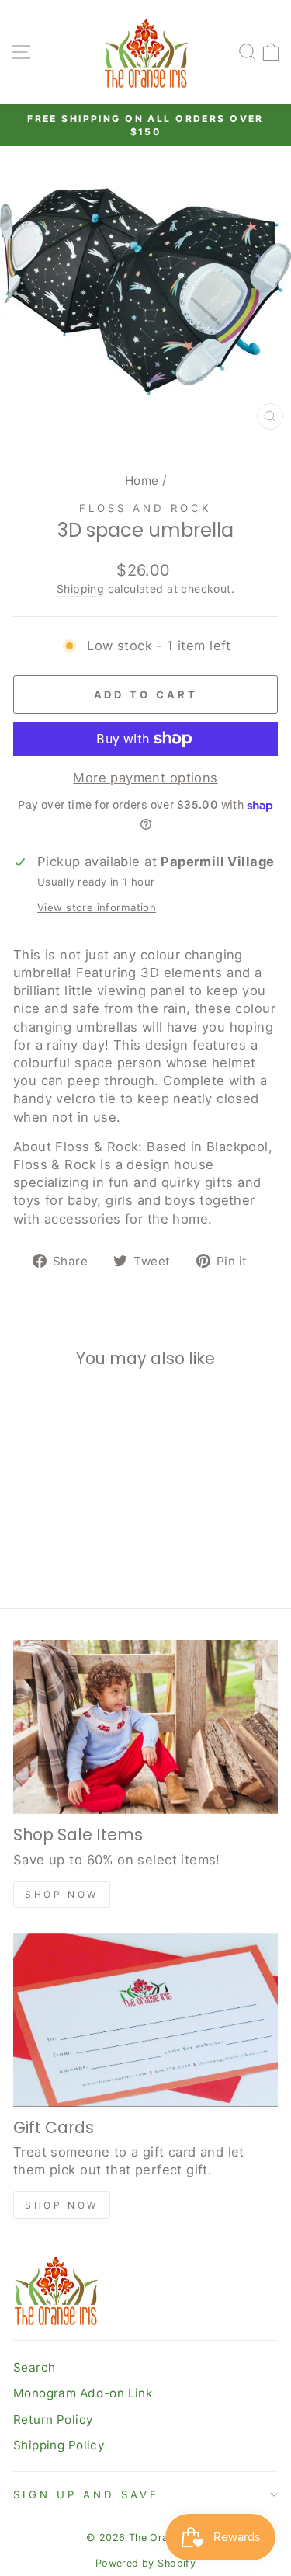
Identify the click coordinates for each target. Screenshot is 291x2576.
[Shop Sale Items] (145, 1727)
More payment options (145, 778)
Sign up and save (86, 2494)
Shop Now (62, 1894)
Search (34, 2367)
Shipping (80, 588)
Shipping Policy (59, 2445)
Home (142, 480)
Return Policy (53, 2419)
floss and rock (145, 508)
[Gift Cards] (145, 2020)
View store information (97, 907)
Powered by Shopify (145, 2563)
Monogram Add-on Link (83, 2393)
